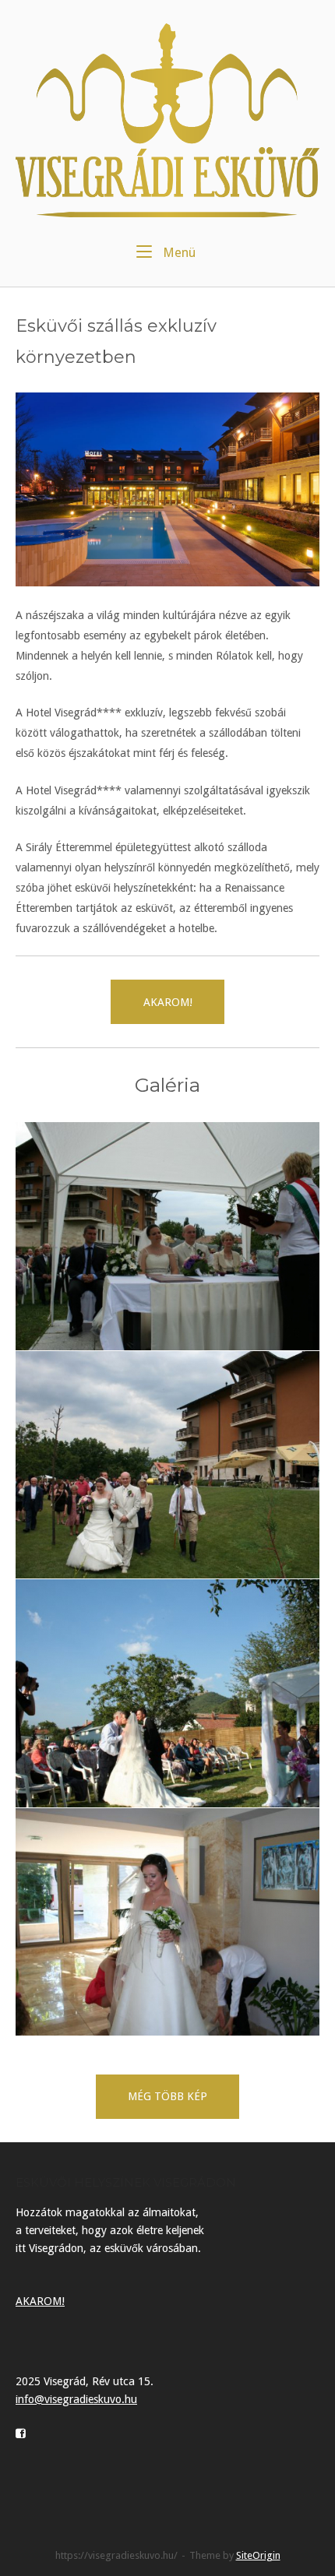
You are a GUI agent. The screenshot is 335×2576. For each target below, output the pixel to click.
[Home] (167, 119)
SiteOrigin (258, 2555)
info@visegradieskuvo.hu (76, 2399)
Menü (178, 252)
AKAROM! (40, 2301)
